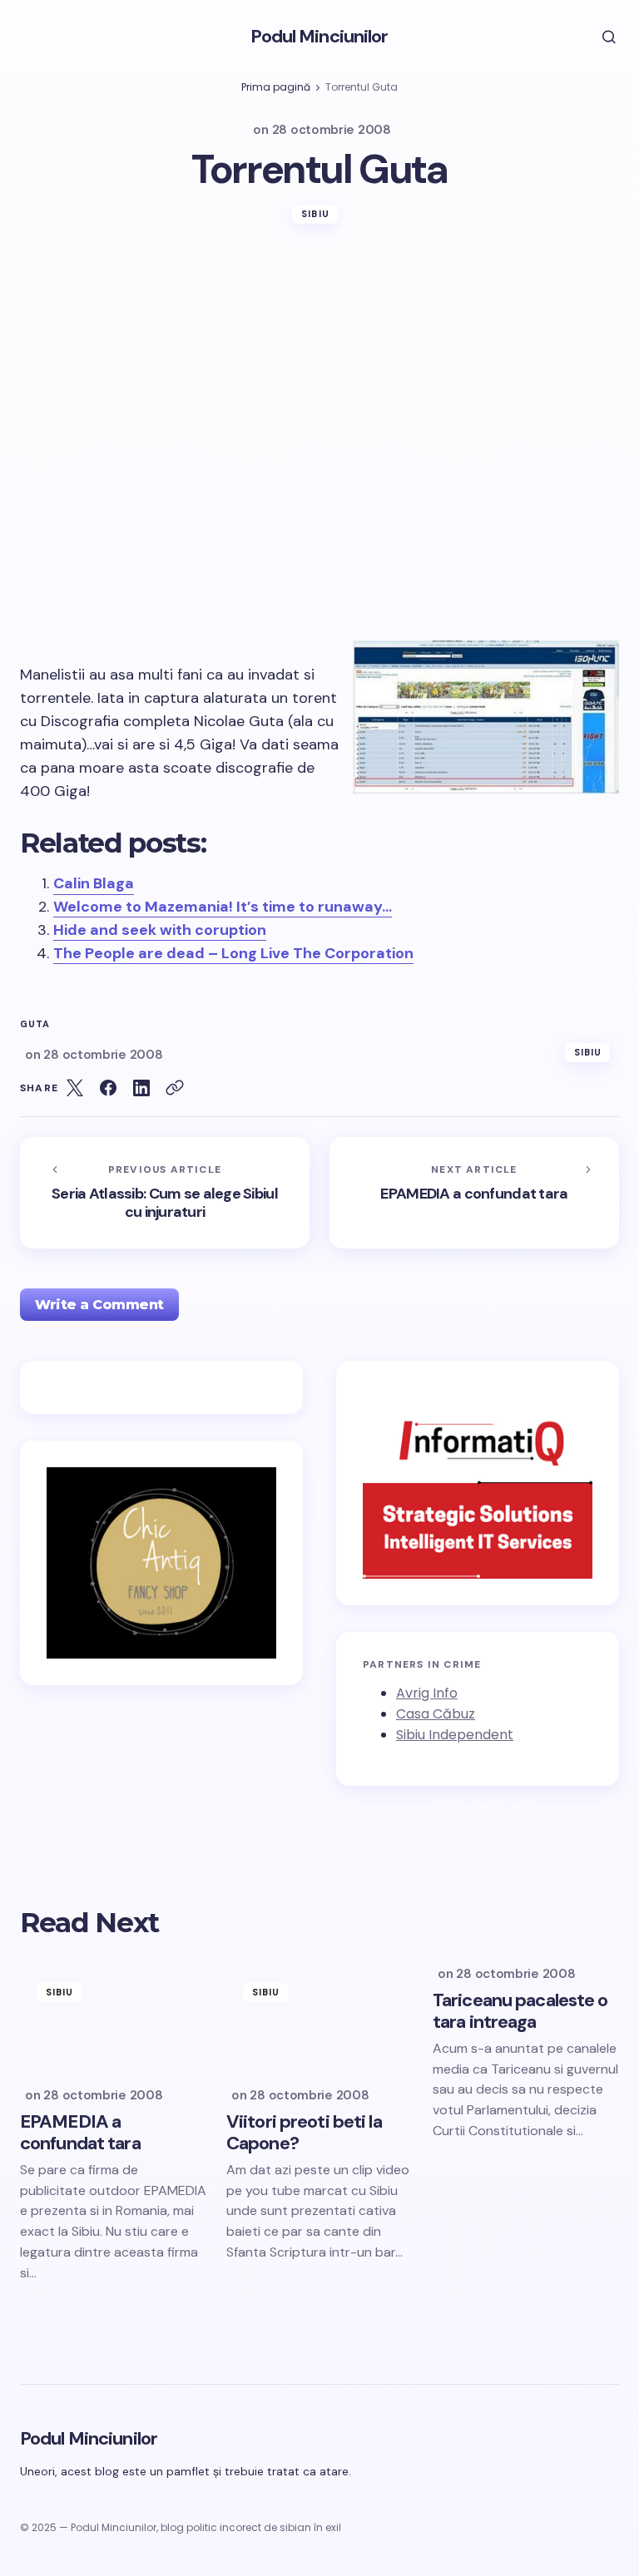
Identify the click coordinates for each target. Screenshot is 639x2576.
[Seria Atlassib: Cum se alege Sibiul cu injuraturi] (165, 1193)
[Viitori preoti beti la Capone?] (319, 2019)
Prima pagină (276, 87)
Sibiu (315, 214)
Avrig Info (427, 1693)
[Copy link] (175, 1088)
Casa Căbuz (436, 1714)
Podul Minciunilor (319, 36)
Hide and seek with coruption (160, 930)
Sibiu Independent (455, 1735)
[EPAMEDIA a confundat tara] (474, 1193)
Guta (35, 1024)
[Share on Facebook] (108, 1088)
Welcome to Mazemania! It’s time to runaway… (223, 907)
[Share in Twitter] (75, 1088)
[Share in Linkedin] (141, 1088)
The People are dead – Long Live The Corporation (233, 953)
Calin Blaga (94, 883)
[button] (597, 37)
